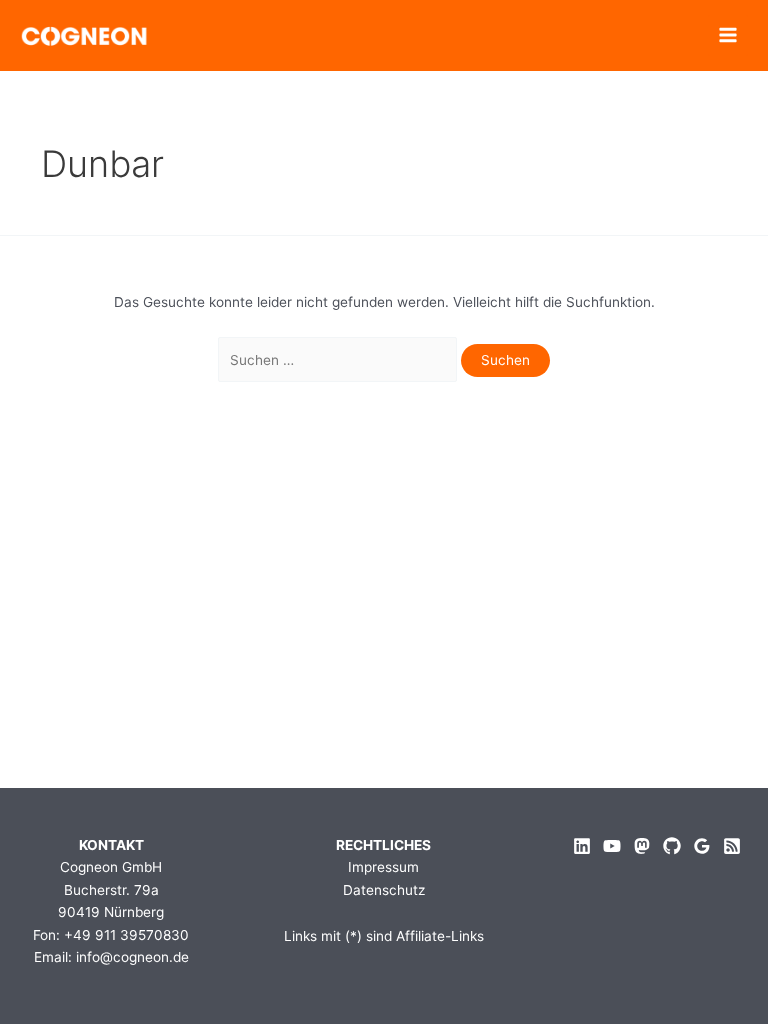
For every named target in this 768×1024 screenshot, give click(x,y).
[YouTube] (612, 846)
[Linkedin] (582, 846)
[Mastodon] (642, 846)
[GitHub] (672, 846)
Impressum (383, 867)
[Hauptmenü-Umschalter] (728, 35)
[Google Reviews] (702, 846)
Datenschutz (384, 890)
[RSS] (732, 846)
